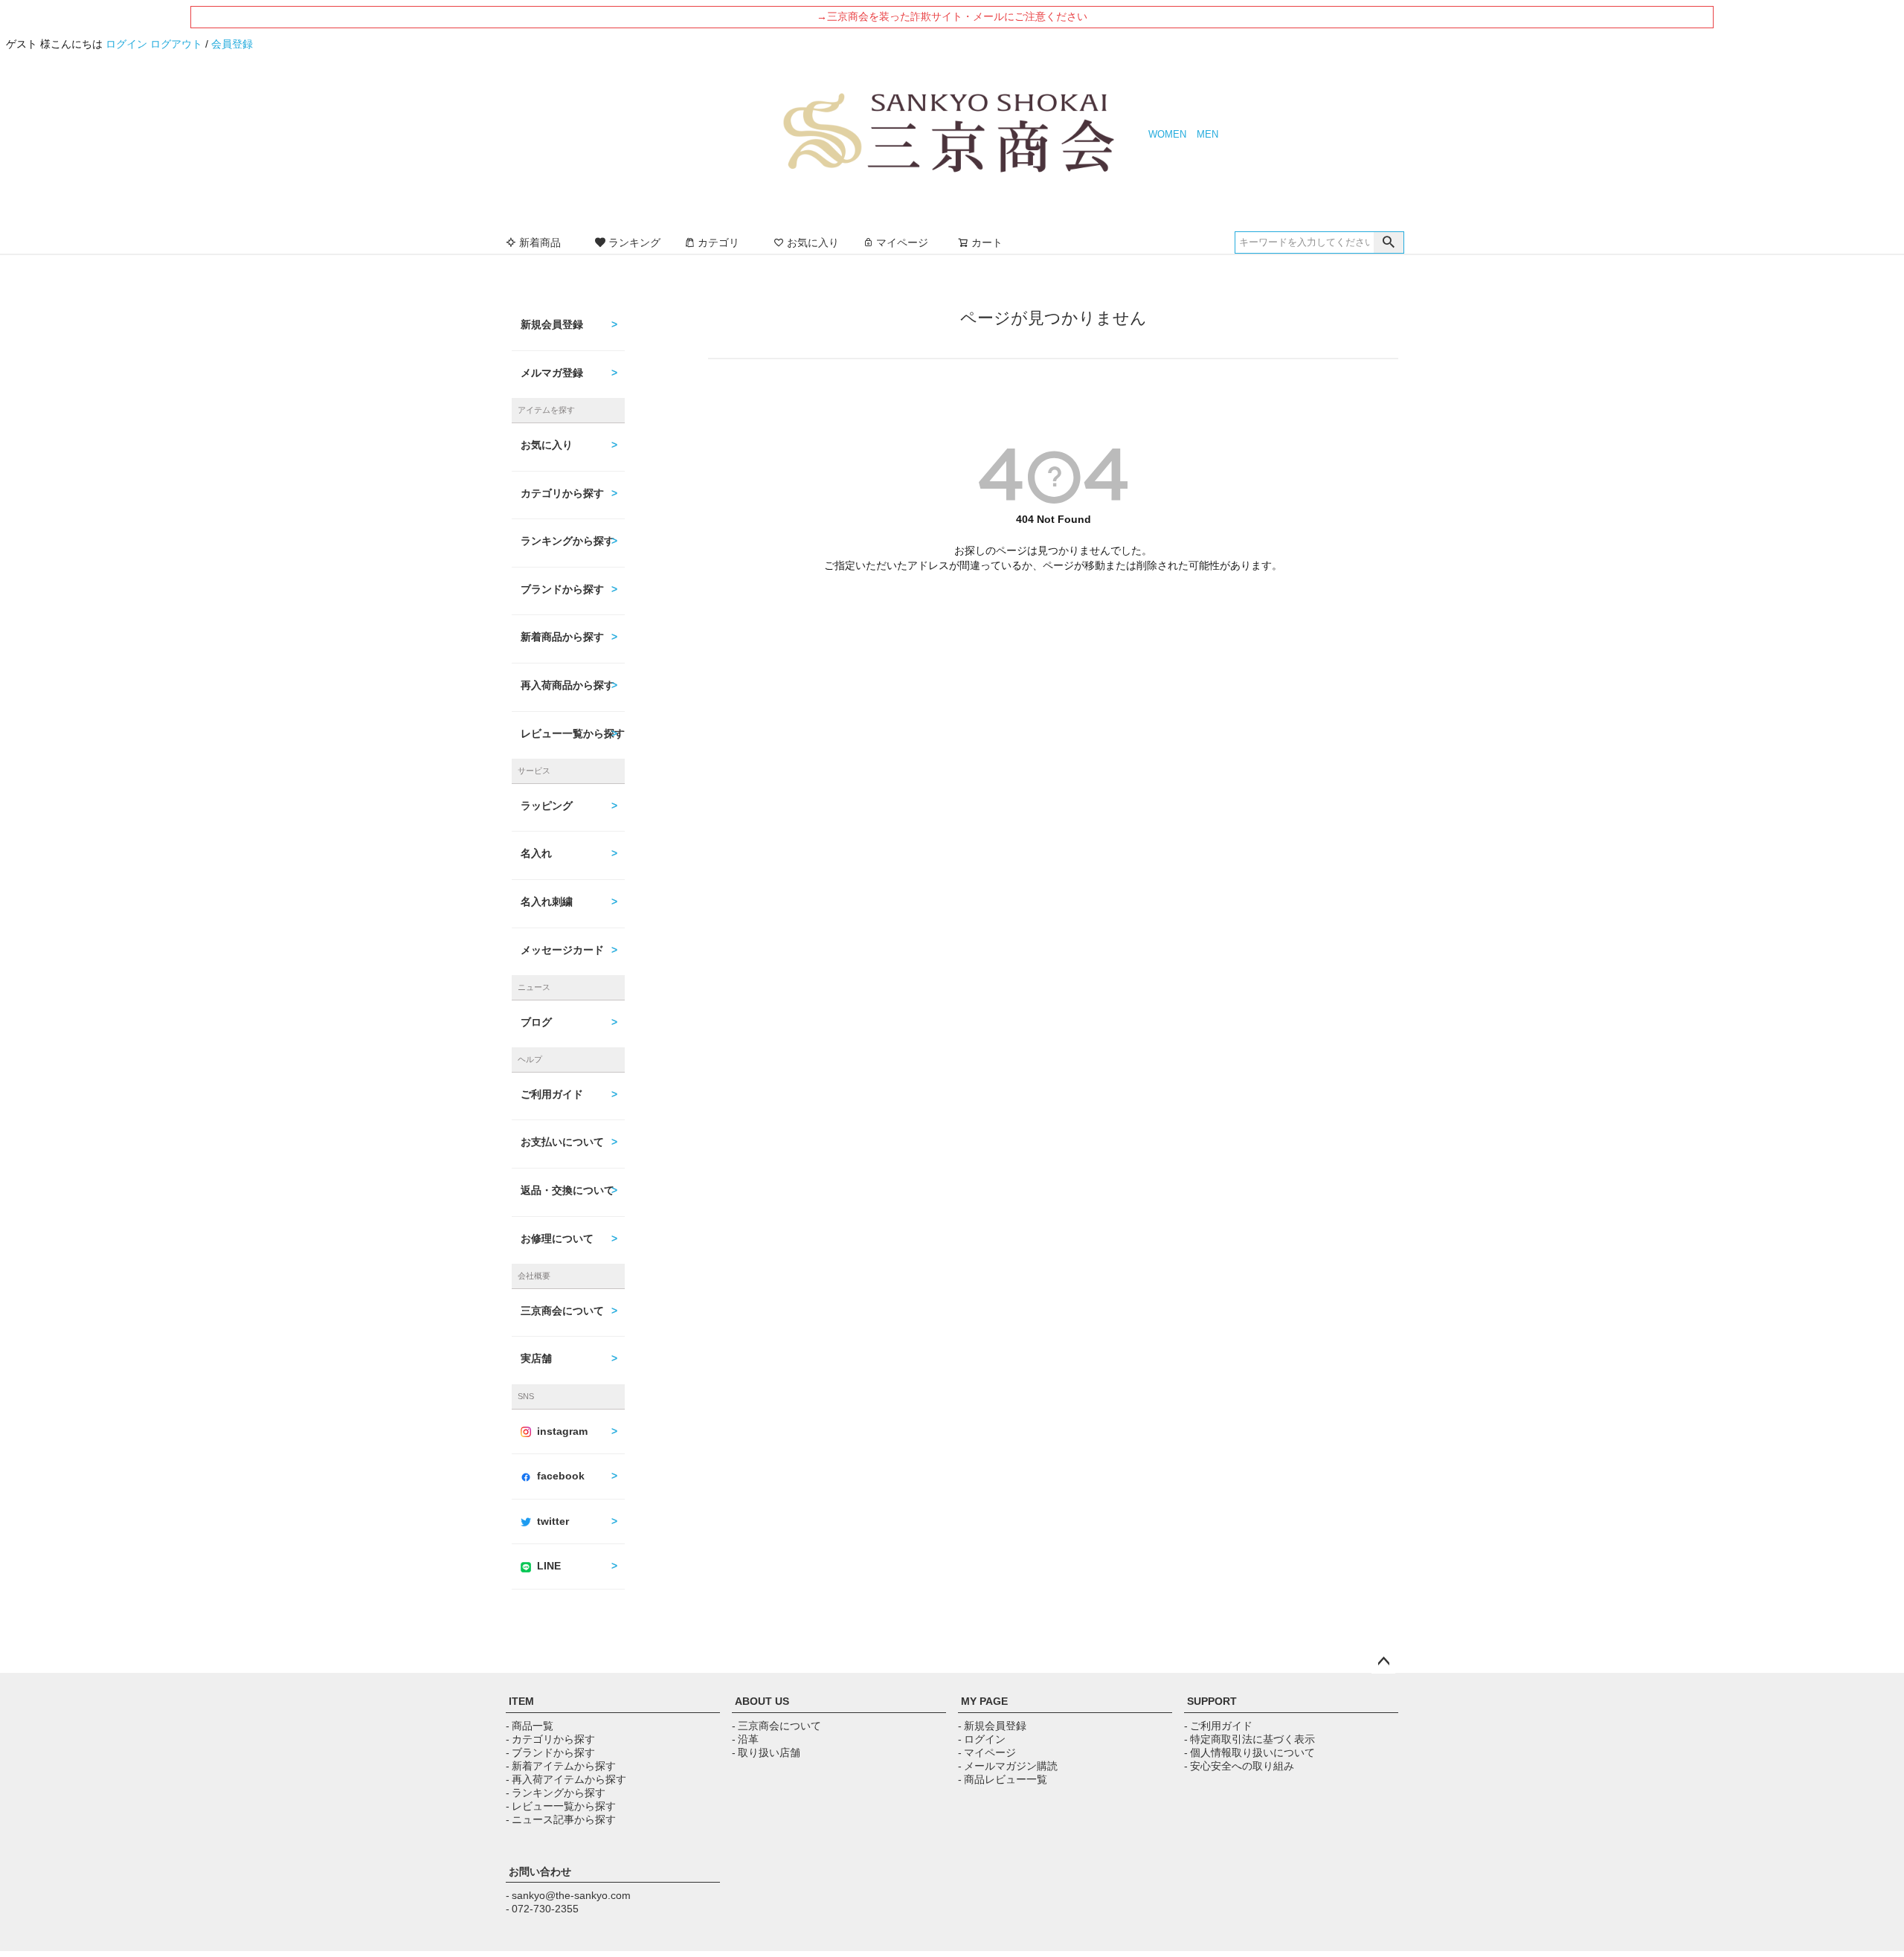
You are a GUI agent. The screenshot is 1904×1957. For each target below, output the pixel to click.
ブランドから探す (562, 589)
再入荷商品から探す (567, 685)
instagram (562, 1431)
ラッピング (547, 806)
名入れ (536, 853)
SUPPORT (1212, 1701)
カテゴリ (718, 242)
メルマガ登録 (552, 373)
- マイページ (987, 1752)
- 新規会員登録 (992, 1726)
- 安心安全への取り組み (1239, 1766)
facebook (561, 1476)
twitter (553, 1521)
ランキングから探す (567, 541)
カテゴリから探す (562, 493)
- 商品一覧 (530, 1726)
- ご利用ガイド (1218, 1726)
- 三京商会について (776, 1726)
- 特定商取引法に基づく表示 (1249, 1739)
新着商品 (540, 242)
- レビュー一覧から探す (561, 1806)
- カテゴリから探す (550, 1739)
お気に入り (813, 242)
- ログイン (982, 1739)
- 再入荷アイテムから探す (566, 1779)
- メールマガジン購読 (1008, 1766)
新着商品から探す (562, 637)
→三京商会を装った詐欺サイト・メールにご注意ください (952, 16)
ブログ (536, 1022)
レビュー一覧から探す (573, 733)
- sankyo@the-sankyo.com (568, 1895)
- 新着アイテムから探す (561, 1766)
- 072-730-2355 (542, 1909)
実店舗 (536, 1358)
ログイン (126, 44)
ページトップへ (1383, 1662)
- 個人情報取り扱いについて (1249, 1752)
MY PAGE (984, 1701)
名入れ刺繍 (547, 902)
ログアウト (176, 44)
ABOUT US (762, 1701)
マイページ (902, 242)
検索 (1389, 242)
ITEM (521, 1701)
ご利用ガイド (552, 1094)
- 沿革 (745, 1739)
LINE (549, 1566)
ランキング (634, 242)
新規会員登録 (552, 324)
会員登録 (232, 44)
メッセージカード (562, 950)
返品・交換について (567, 1190)
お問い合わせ (540, 1871)
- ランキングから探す (556, 1793)
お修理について (557, 1238)
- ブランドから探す (550, 1752)
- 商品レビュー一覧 (1003, 1779)
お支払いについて (562, 1142)
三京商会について (562, 1311)
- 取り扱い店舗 (766, 1752)
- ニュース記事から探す (561, 1819)
